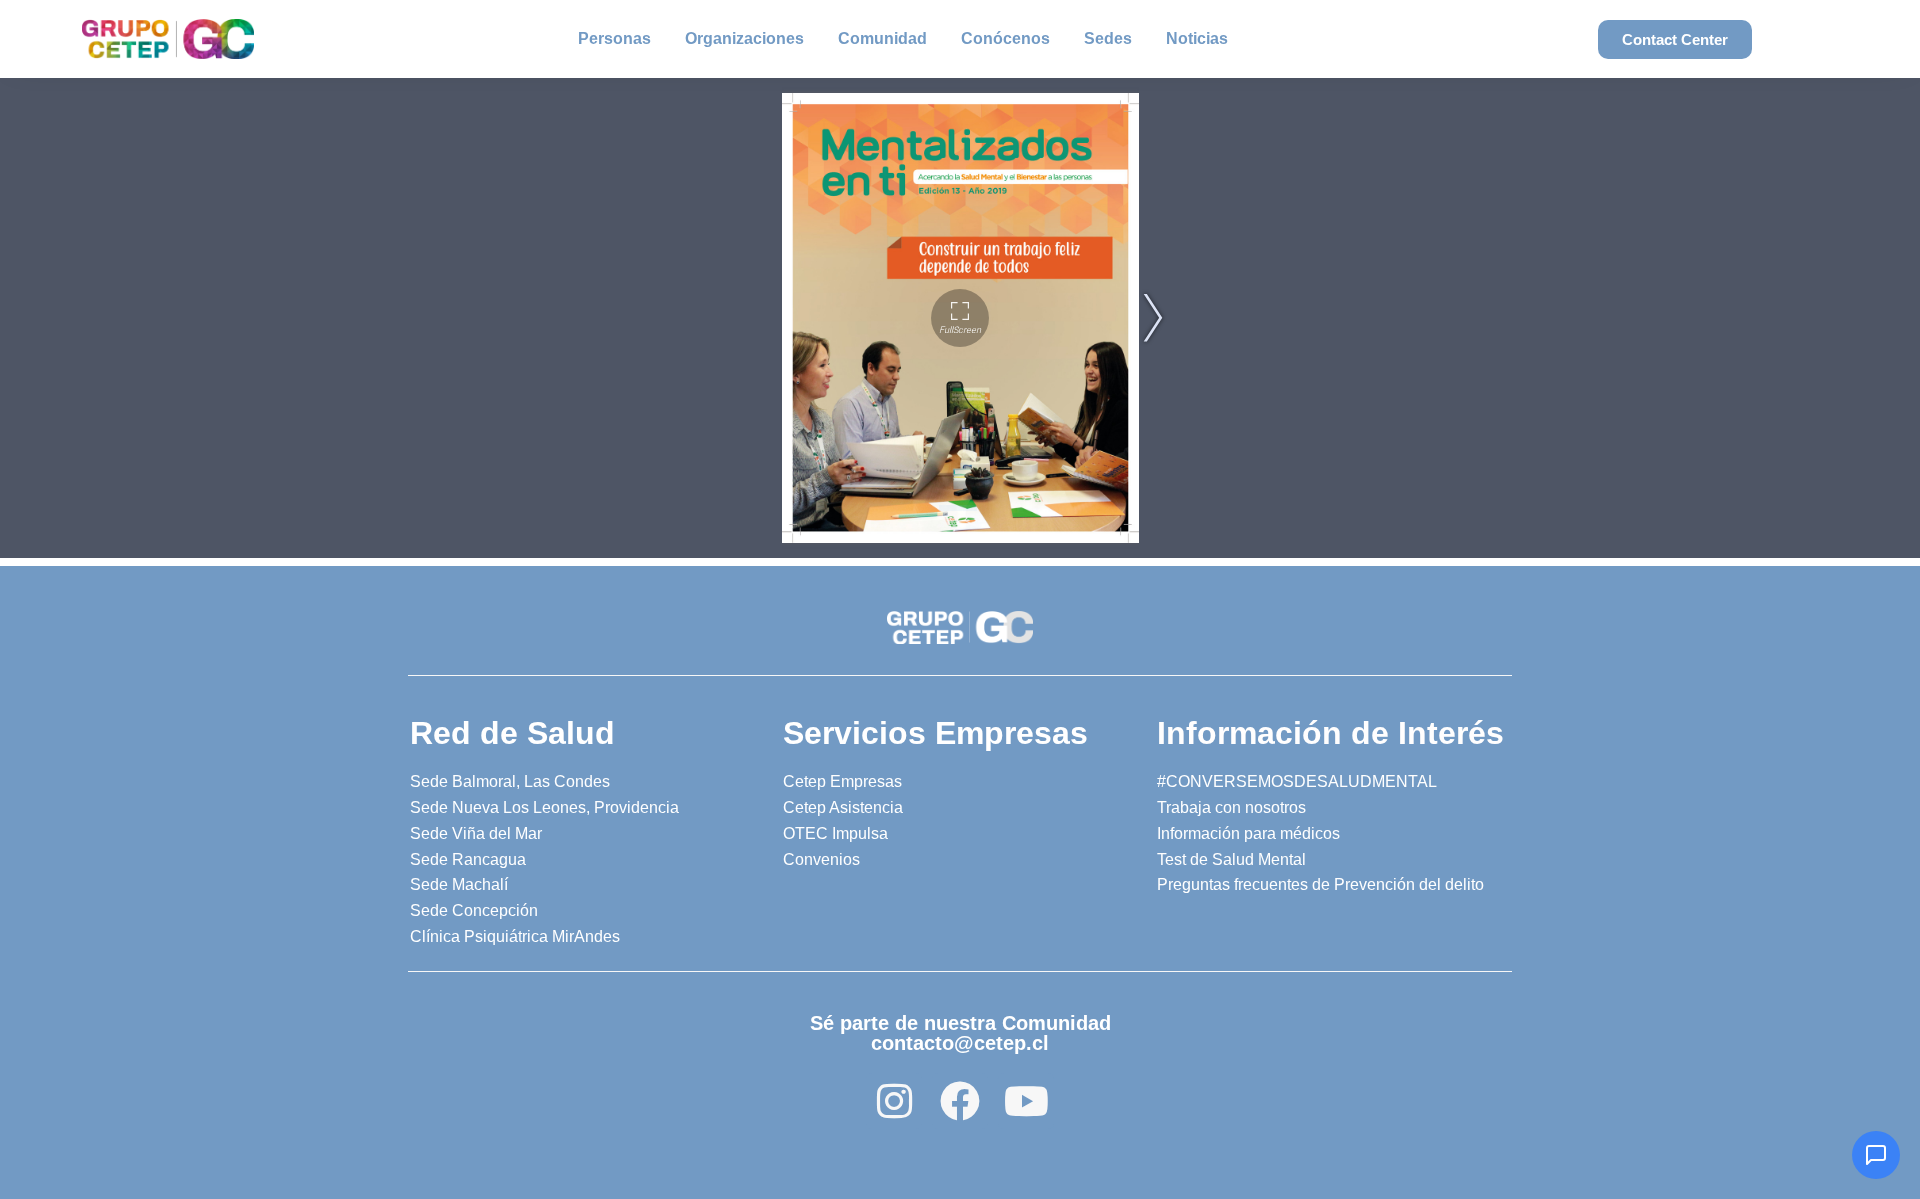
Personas (614, 38)
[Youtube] (1026, 1101)
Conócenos (1005, 38)
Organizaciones (744, 38)
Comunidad (882, 38)
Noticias (1197, 38)
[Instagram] (894, 1101)
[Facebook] (960, 1101)
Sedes (1108, 38)
